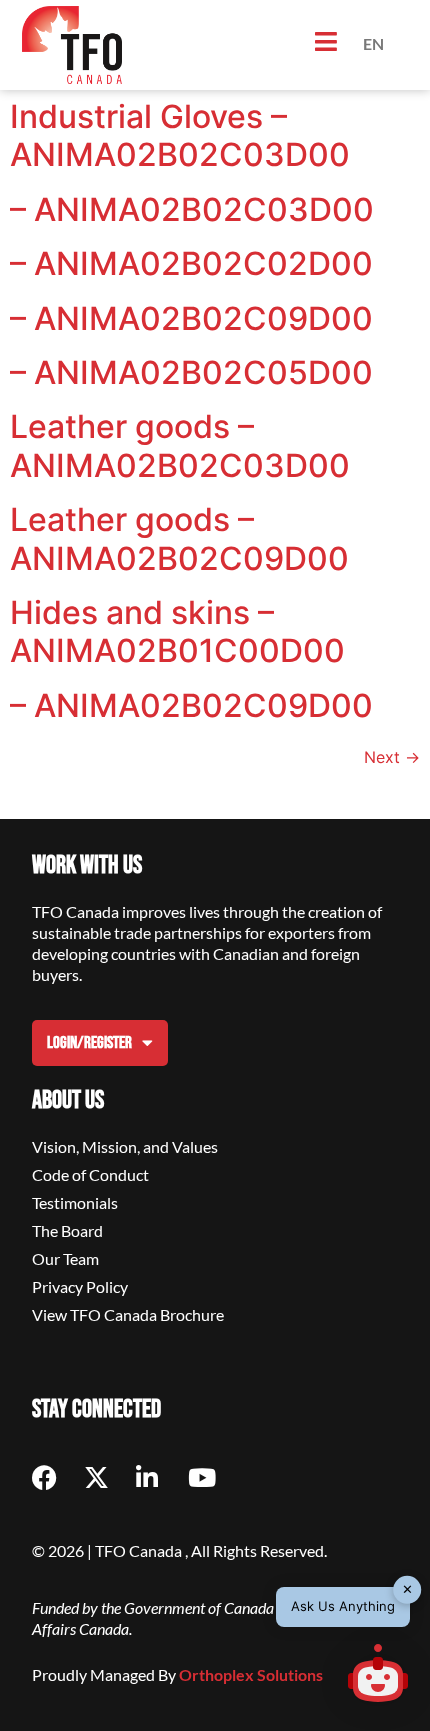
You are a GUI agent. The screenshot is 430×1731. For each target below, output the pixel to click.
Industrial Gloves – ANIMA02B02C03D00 (180, 135)
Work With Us (87, 865)
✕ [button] (407, 1589)
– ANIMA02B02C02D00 (191, 263)
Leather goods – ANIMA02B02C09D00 (179, 538)
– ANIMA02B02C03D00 (192, 209)
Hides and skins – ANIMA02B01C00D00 (177, 631)
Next (392, 757)
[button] (378, 1676)
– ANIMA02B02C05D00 (191, 372)
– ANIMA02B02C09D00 (191, 318)
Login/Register (89, 1043)
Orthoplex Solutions (251, 1674)
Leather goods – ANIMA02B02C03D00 (180, 445)
